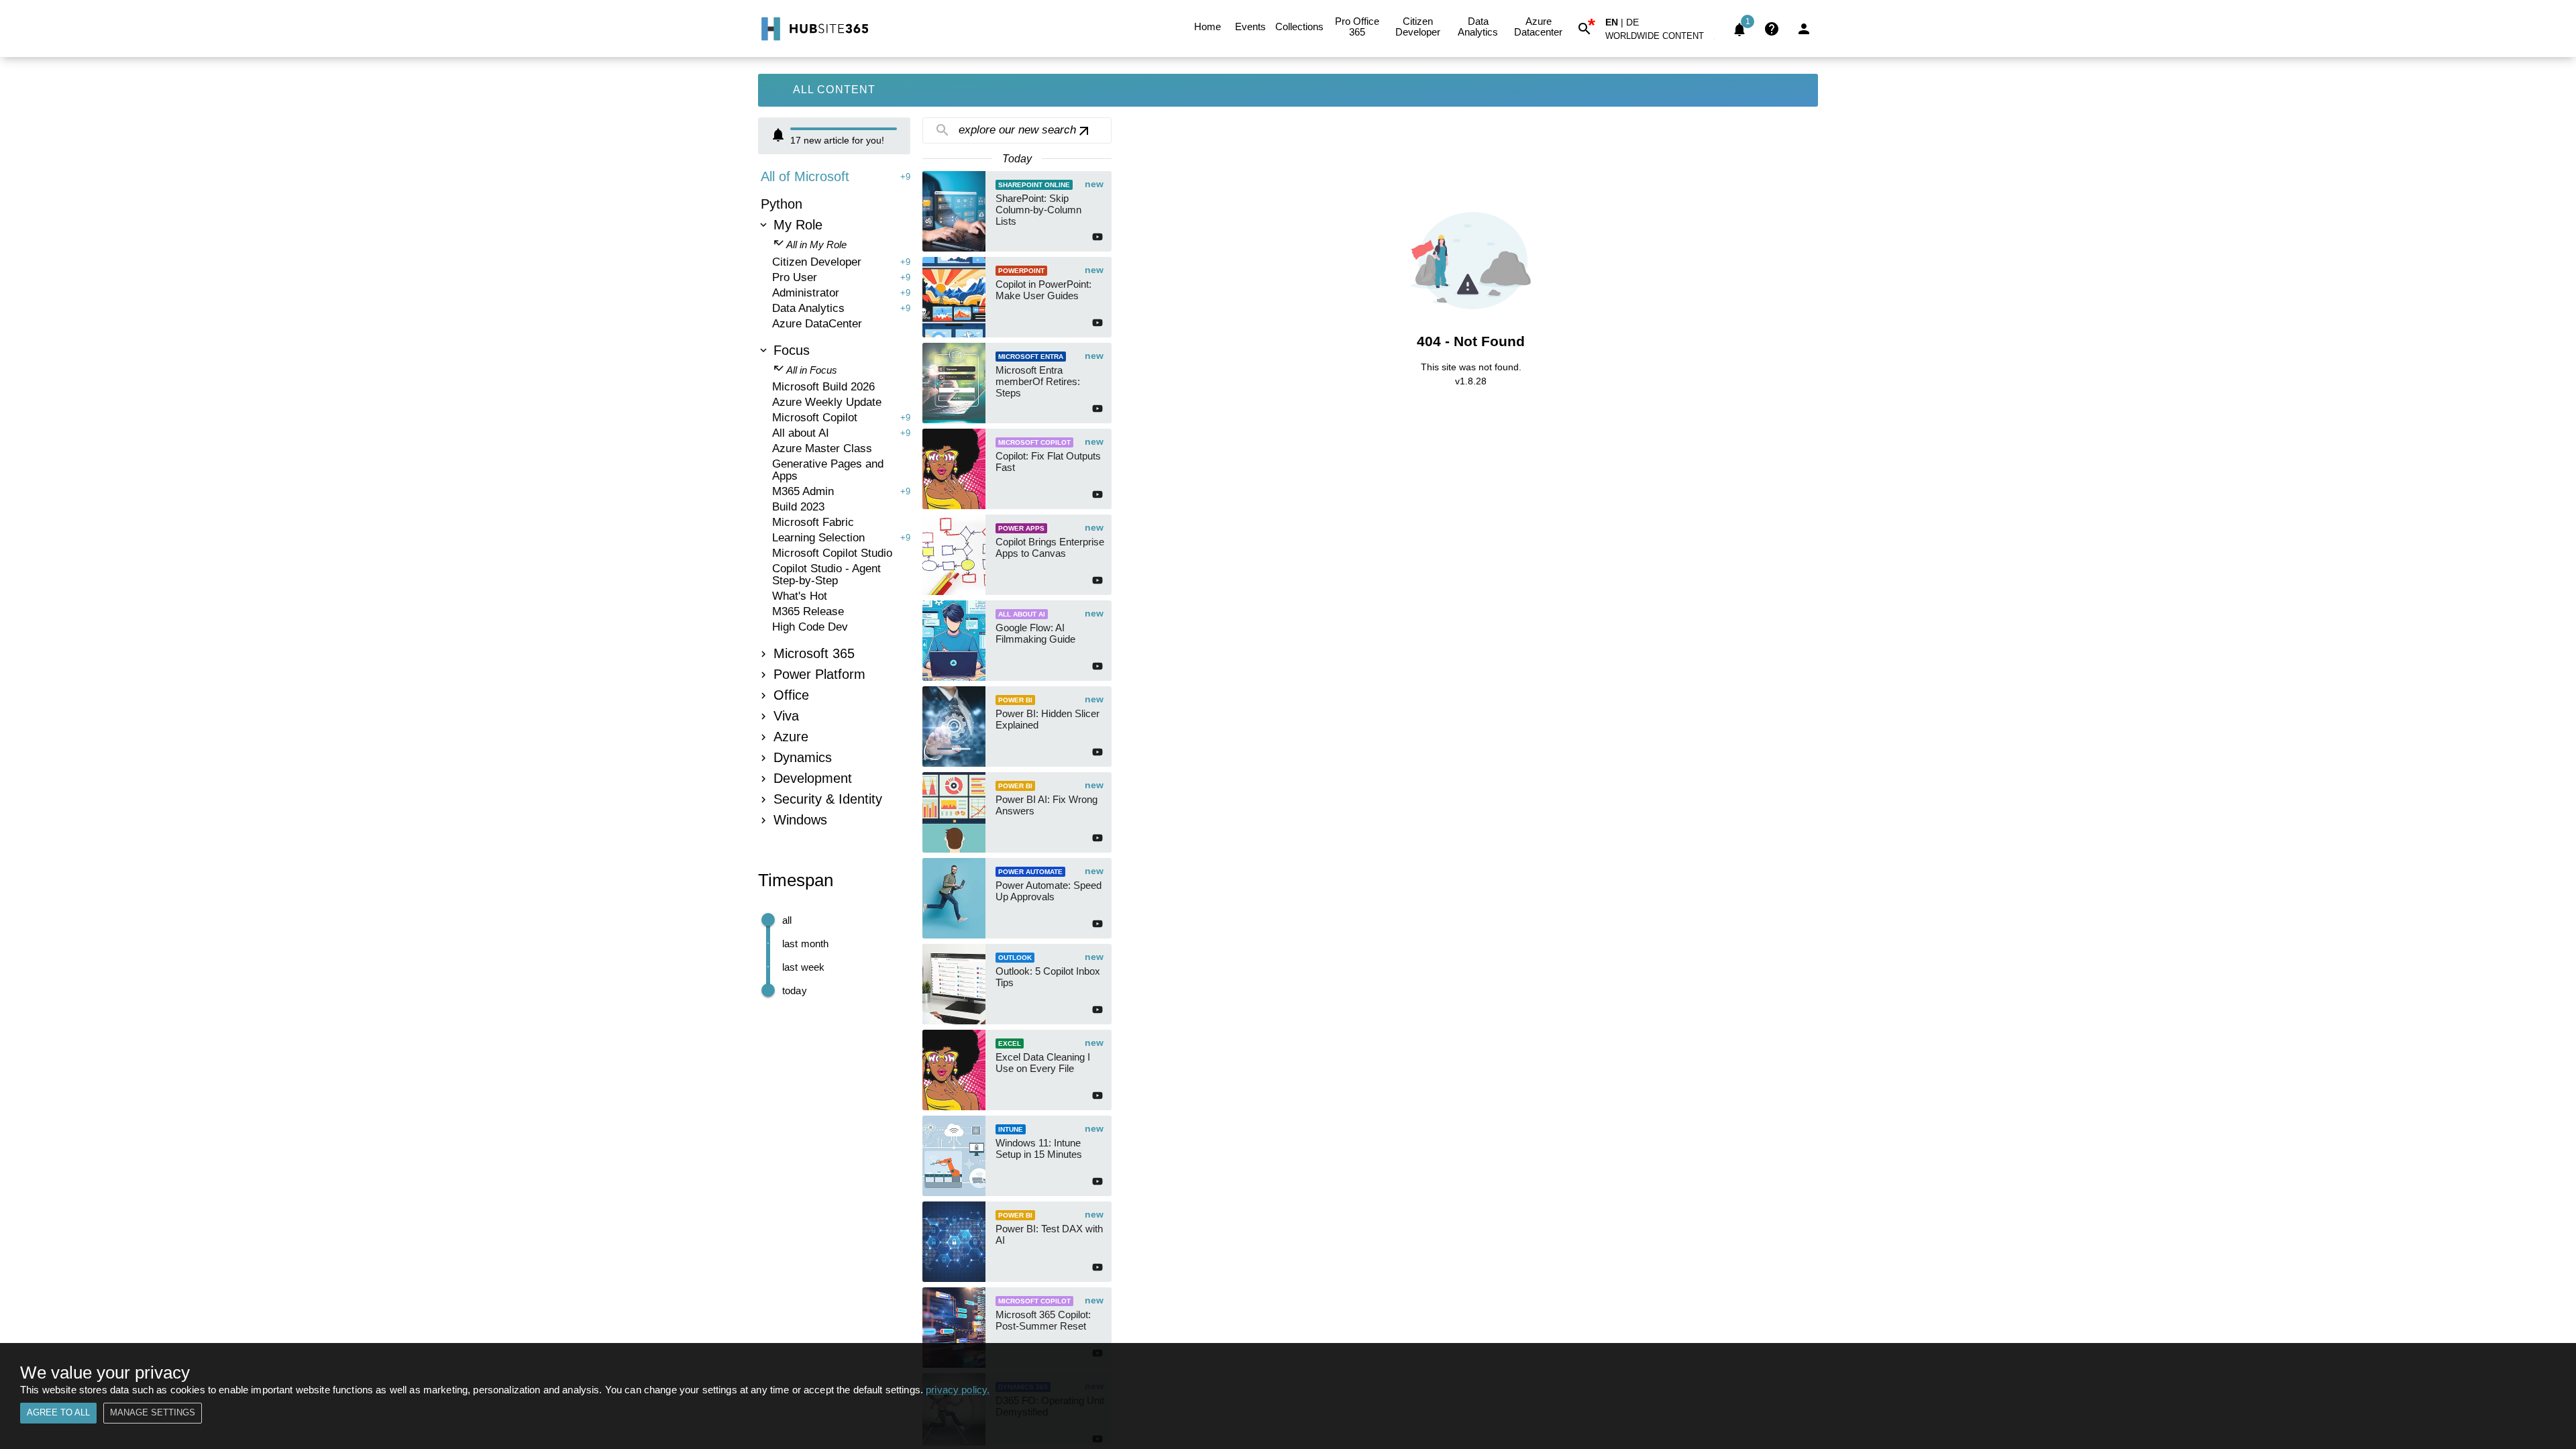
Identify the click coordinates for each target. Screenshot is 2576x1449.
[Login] (1804, 29)
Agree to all (58, 1412)
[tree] (834, 500)
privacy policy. (958, 1390)
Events (1250, 26)
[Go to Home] (813, 29)
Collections (1299, 26)
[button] (1662, 39)
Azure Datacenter (1538, 26)
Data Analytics (1478, 26)
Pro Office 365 (1357, 26)
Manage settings (153, 1412)
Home (1207, 26)
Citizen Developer (1418, 26)
